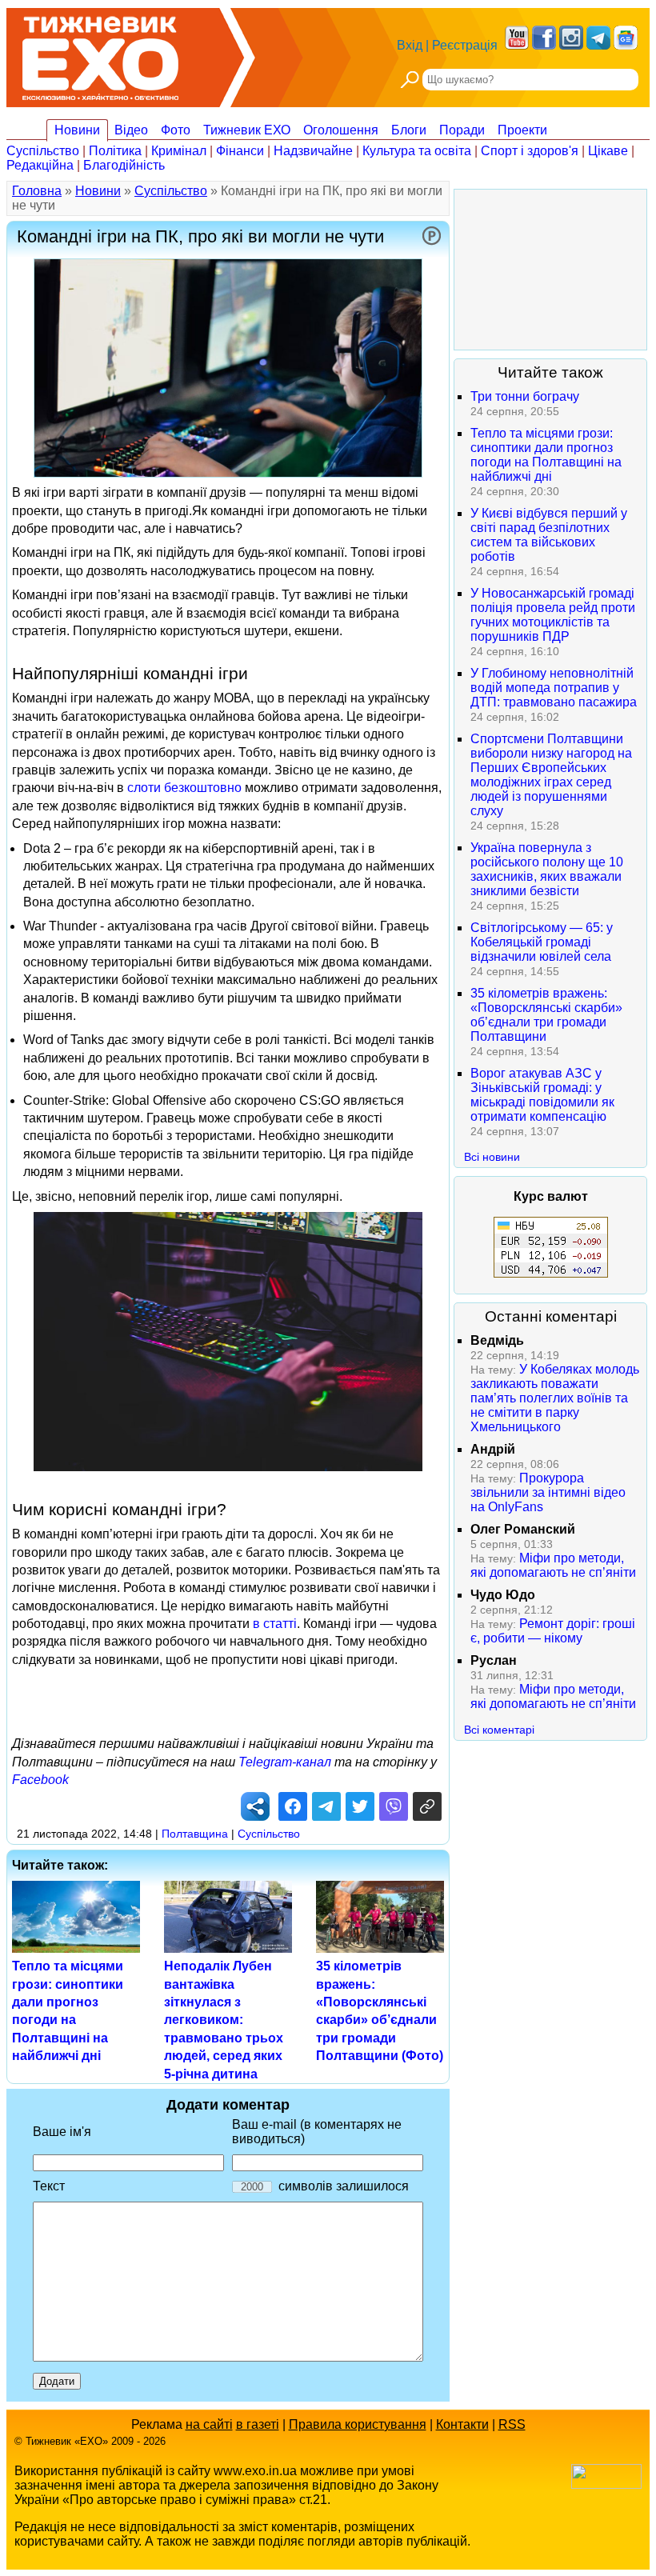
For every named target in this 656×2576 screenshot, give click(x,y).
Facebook (40, 1780)
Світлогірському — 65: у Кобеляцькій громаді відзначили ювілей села (542, 942)
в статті (275, 1624)
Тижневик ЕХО (247, 130)
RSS (512, 2424)
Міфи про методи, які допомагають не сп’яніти (553, 1565)
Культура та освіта (417, 151)
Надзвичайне (313, 151)
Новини (77, 130)
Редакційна (40, 165)
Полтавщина (195, 1834)
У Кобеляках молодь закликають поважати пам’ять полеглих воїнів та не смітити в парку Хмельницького (555, 1398)
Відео (131, 130)
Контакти (462, 2424)
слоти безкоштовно (184, 788)
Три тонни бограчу (525, 396)
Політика (115, 151)
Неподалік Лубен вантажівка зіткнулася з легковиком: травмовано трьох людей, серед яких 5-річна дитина (224, 2020)
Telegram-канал (285, 1762)
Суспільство (43, 151)
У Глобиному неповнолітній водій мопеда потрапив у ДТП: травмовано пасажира (554, 688)
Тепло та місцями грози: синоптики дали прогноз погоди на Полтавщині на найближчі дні (546, 455)
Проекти (522, 130)
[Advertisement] (550, 270)
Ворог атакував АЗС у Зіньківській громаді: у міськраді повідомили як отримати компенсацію (542, 1095)
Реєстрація (465, 45)
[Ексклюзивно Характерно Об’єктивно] (100, 54)
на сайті (209, 2424)
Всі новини (492, 1157)
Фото (176, 130)
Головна (37, 191)
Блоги (409, 130)
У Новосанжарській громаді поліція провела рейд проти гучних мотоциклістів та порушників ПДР (553, 615)
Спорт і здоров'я (530, 151)
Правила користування (358, 2424)
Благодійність (124, 165)
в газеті (258, 2424)
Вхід (410, 45)
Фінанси (240, 151)
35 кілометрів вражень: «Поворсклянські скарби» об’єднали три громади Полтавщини (546, 1015)
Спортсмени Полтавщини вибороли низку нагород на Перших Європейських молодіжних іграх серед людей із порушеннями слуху (551, 775)
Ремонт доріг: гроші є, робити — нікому (553, 1631)
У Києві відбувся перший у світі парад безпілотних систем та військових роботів (549, 535)
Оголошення (341, 130)
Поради (462, 130)
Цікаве (608, 151)
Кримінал (179, 151)
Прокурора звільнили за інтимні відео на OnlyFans (548, 1492)
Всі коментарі (499, 1730)
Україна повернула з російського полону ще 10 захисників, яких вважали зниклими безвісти (547, 869)
